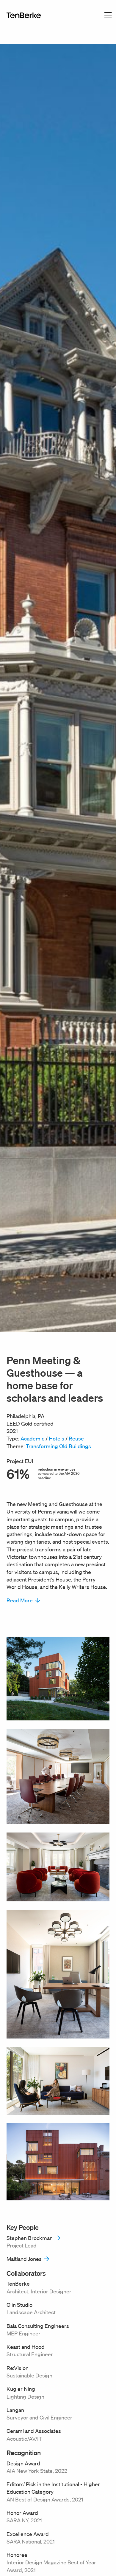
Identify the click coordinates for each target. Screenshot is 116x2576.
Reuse (76, 1438)
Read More (20, 1600)
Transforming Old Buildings (58, 1446)
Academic (32, 1438)
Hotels (57, 1438)
